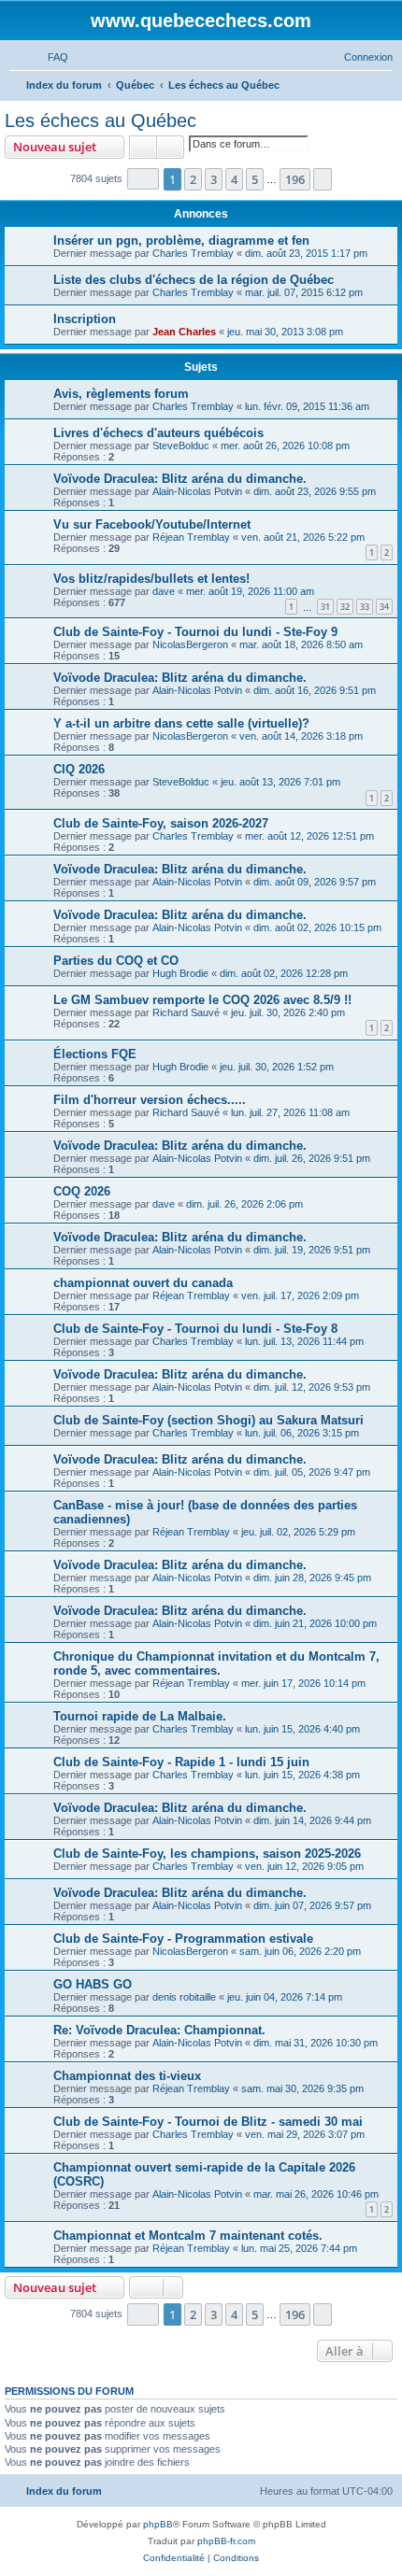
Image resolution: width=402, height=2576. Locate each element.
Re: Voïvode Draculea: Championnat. (159, 2030)
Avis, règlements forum (121, 394)
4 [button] (234, 179)
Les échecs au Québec (100, 120)
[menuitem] (50, 57)
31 (325, 607)
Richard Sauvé (186, 1012)
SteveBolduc (181, 446)
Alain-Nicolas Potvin (197, 491)
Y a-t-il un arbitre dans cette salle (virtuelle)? (181, 723)
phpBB (158, 2524)
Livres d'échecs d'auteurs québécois (158, 433)
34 (384, 607)
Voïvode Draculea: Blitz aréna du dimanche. (180, 479)
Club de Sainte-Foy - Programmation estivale (183, 1939)
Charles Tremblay (193, 253)
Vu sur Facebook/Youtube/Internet (152, 524)
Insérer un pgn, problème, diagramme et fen (181, 241)
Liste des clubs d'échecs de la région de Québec (194, 280)
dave (164, 591)
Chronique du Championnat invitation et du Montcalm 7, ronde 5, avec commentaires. (216, 1663)
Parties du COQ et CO (116, 961)
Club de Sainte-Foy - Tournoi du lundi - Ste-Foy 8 (195, 1329)
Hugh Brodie (180, 973)
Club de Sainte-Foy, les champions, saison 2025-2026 (207, 1854)
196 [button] (295, 179)
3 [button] (214, 179)
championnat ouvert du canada (143, 1283)
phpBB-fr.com (226, 2541)
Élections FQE (95, 1054)
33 (365, 607)
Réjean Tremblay (191, 537)
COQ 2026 (82, 1191)
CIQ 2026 (79, 769)
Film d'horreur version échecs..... (150, 1100)
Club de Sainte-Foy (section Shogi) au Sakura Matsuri (208, 1420)
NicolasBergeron (190, 644)
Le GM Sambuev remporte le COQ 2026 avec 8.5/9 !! (202, 1000)
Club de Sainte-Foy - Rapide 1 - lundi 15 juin (181, 1762)
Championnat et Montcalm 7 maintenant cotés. (188, 2236)
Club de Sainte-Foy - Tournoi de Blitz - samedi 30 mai (208, 2122)
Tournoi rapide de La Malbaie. (140, 1716)
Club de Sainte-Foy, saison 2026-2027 (161, 823)
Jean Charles (184, 332)
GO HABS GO (93, 1984)
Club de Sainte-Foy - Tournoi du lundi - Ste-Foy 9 (195, 632)
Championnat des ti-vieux (127, 2076)
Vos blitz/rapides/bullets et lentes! (151, 579)
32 (345, 607)
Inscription (85, 319)
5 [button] (255, 179)
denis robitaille (184, 1997)
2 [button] (193, 179)
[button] (143, 179)
